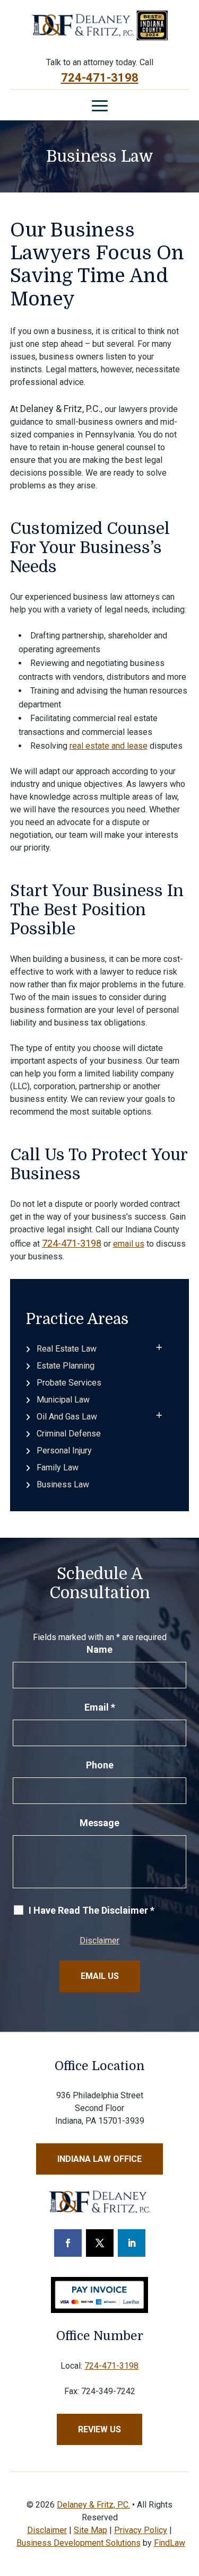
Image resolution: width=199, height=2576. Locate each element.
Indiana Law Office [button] (99, 2159)
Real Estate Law (67, 1349)
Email (100, 1707)
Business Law (63, 1484)
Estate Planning (66, 1366)
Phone (100, 1765)
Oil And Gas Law (67, 1417)
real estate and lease (109, 746)
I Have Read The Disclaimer (92, 1911)
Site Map (90, 2530)
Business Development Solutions (79, 2543)
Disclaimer (99, 1940)
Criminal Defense (69, 1434)
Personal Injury (64, 1451)
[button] (100, 106)
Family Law (58, 1467)
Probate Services (69, 1383)
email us (129, 1244)
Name (99, 1649)
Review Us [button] (99, 2429)
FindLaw (170, 2543)
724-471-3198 (100, 78)
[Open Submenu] (159, 1348)
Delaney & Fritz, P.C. (93, 2505)
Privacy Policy (141, 2530)
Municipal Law (63, 1400)
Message (99, 1823)
